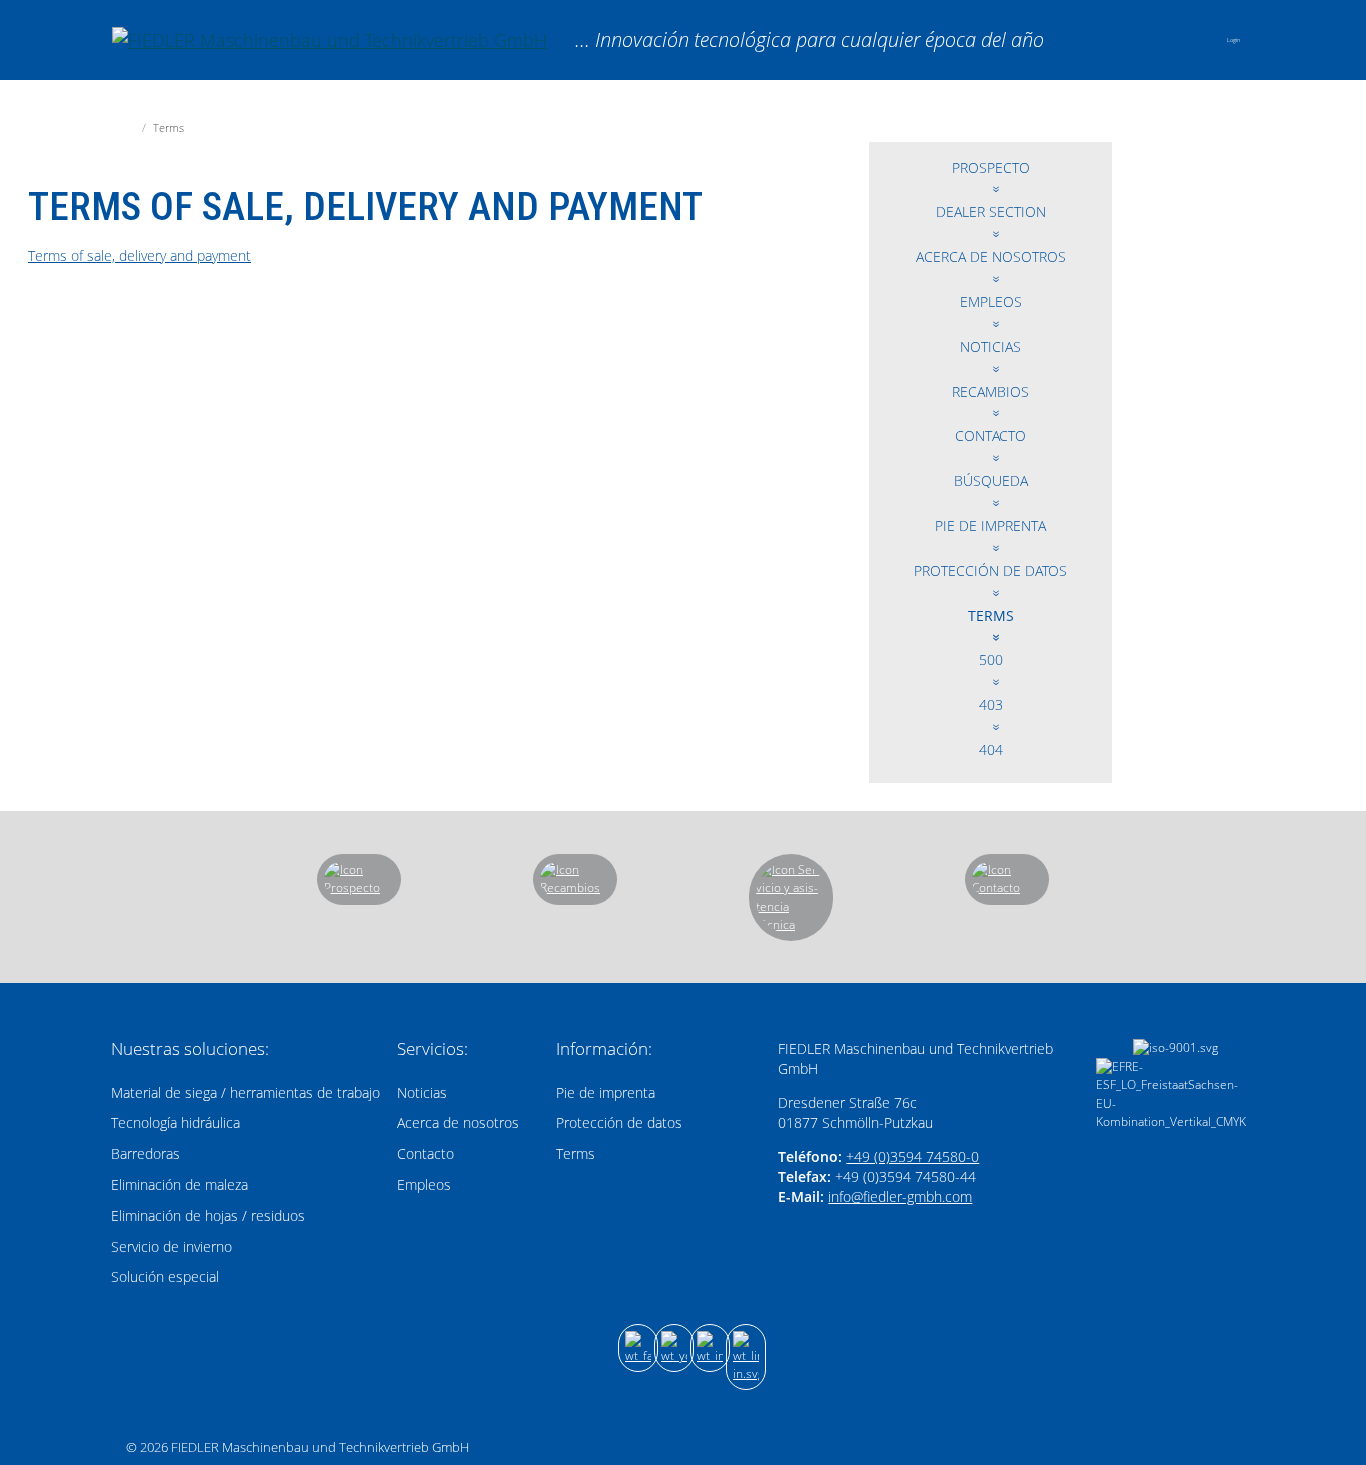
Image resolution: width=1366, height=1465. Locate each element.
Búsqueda (991, 480)
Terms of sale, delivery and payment (139, 255)
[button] (1191, 40)
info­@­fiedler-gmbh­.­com (900, 1196)
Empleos (991, 301)
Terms (991, 615)
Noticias (990, 346)
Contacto (990, 435)
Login (1233, 40)
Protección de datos (990, 570)
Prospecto (991, 167)
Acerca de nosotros (991, 256)
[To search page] (1138, 39)
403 (991, 704)
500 (991, 659)
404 (991, 749)
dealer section (991, 211)
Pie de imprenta (990, 525)
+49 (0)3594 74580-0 (912, 1156)
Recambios (990, 391)
